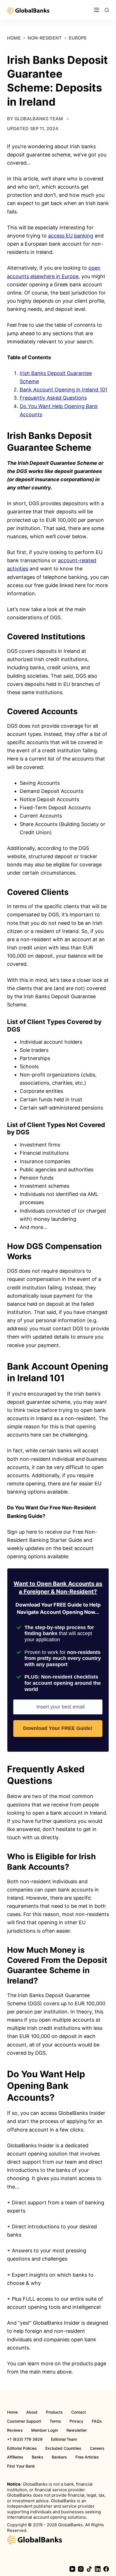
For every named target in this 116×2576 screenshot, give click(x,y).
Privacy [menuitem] (76, 2421)
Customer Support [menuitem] (24, 2421)
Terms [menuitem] (55, 2421)
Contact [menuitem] (79, 2412)
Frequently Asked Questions (53, 398)
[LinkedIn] (98, 2569)
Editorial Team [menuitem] (64, 2439)
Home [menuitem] (12, 2412)
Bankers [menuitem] (59, 2457)
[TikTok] (89, 2569)
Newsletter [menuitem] (77, 2430)
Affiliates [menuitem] (15, 2457)
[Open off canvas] (97, 10)
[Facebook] (106, 2569)
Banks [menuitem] (38, 2457)
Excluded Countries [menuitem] (63, 2448)
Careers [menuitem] (97, 2448)
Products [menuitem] (54, 2412)
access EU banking (71, 236)
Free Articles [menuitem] (87, 2457)
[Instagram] (81, 2569)
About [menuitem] (32, 2412)
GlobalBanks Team (39, 119)
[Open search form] (107, 10)
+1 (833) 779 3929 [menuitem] (25, 2439)
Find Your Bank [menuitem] (21, 2466)
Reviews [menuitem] (15, 2430)
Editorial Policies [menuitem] (22, 2448)
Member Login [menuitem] (45, 2430)
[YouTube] (72, 2569)
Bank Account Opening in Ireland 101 (63, 390)
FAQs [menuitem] (97, 2421)
